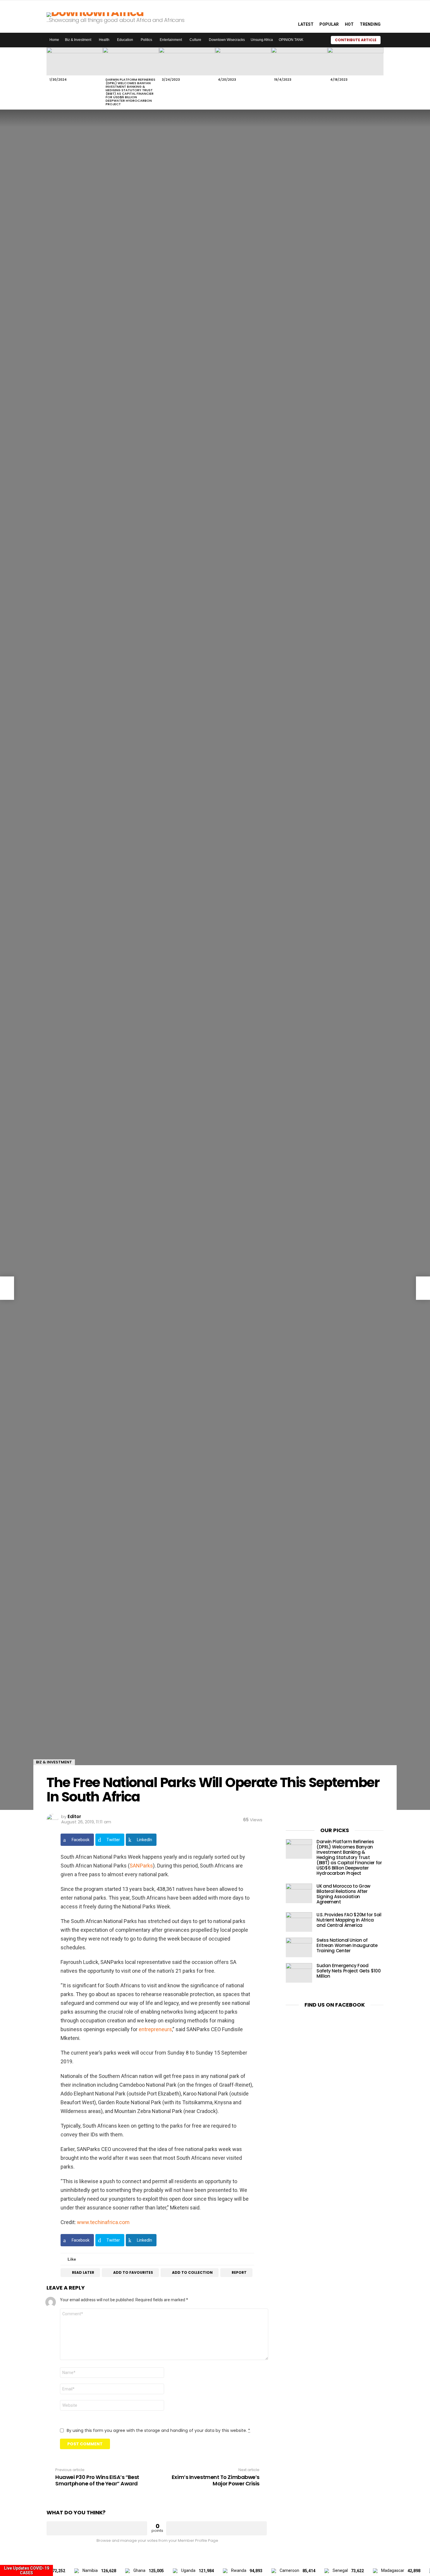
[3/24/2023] (187, 61)
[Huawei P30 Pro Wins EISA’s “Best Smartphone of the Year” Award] (7, 1288)
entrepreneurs (155, 2029)
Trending (370, 24)
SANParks (141, 1866)
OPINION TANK (291, 40)
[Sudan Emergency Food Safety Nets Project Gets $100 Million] (299, 1973)
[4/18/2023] (355, 61)
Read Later (83, 2272)
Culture (195, 40)
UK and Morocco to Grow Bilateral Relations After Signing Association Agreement (343, 1894)
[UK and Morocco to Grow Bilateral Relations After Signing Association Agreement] (299, 1893)
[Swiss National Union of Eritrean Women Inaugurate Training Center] (299, 1947)
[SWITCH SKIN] (319, 40)
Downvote (216, 2528)
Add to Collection (192, 2272)
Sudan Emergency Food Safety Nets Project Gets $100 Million (349, 1971)
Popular (329, 24)
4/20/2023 (227, 80)
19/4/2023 (283, 80)
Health (104, 40)
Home (54, 40)
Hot (349, 24)
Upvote (97, 2528)
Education (125, 40)
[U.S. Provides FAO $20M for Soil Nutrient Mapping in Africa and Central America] (299, 1922)
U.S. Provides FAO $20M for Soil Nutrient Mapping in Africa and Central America (349, 1920)
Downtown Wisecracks (227, 40)
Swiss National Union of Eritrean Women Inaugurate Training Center (347, 1945)
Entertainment (171, 40)
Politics (146, 40)
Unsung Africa (262, 40)
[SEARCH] (287, 16)
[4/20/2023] (243, 61)
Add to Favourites (133, 2272)
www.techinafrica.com (103, 2222)
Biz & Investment (78, 40)
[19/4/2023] (299, 61)
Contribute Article (356, 40)
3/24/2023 (171, 80)
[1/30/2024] (75, 61)
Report (239, 2272)
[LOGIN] (388, 40)
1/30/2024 (58, 80)
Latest (306, 24)
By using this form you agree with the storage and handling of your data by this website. (158, 2430)
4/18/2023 (339, 80)
